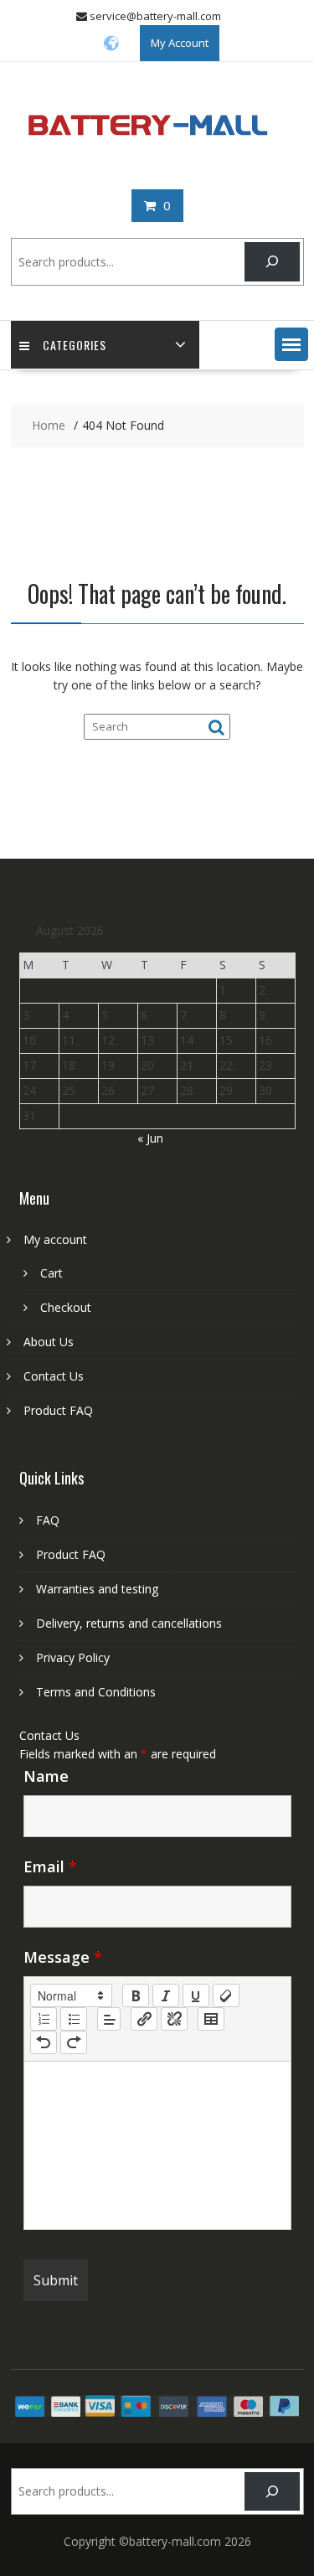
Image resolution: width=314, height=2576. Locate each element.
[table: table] (211, 2019)
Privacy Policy (73, 1657)
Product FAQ (58, 1410)
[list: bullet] (74, 2019)
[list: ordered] (44, 2019)
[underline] (196, 1995)
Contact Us (54, 1376)
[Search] (272, 262)
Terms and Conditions (96, 1692)
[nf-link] (144, 2019)
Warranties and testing (97, 1589)
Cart (51, 1273)
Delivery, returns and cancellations (129, 1623)
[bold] (136, 1995)
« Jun (150, 1138)
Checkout (66, 1307)
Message (63, 1957)
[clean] (226, 1995)
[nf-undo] (44, 2042)
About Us (49, 1342)
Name (46, 1776)
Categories (75, 345)
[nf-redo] (74, 2042)
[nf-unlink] (174, 2019)
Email (50, 1866)
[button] (291, 344)
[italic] (166, 1995)
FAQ (48, 1520)
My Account (180, 43)
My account (55, 1239)
